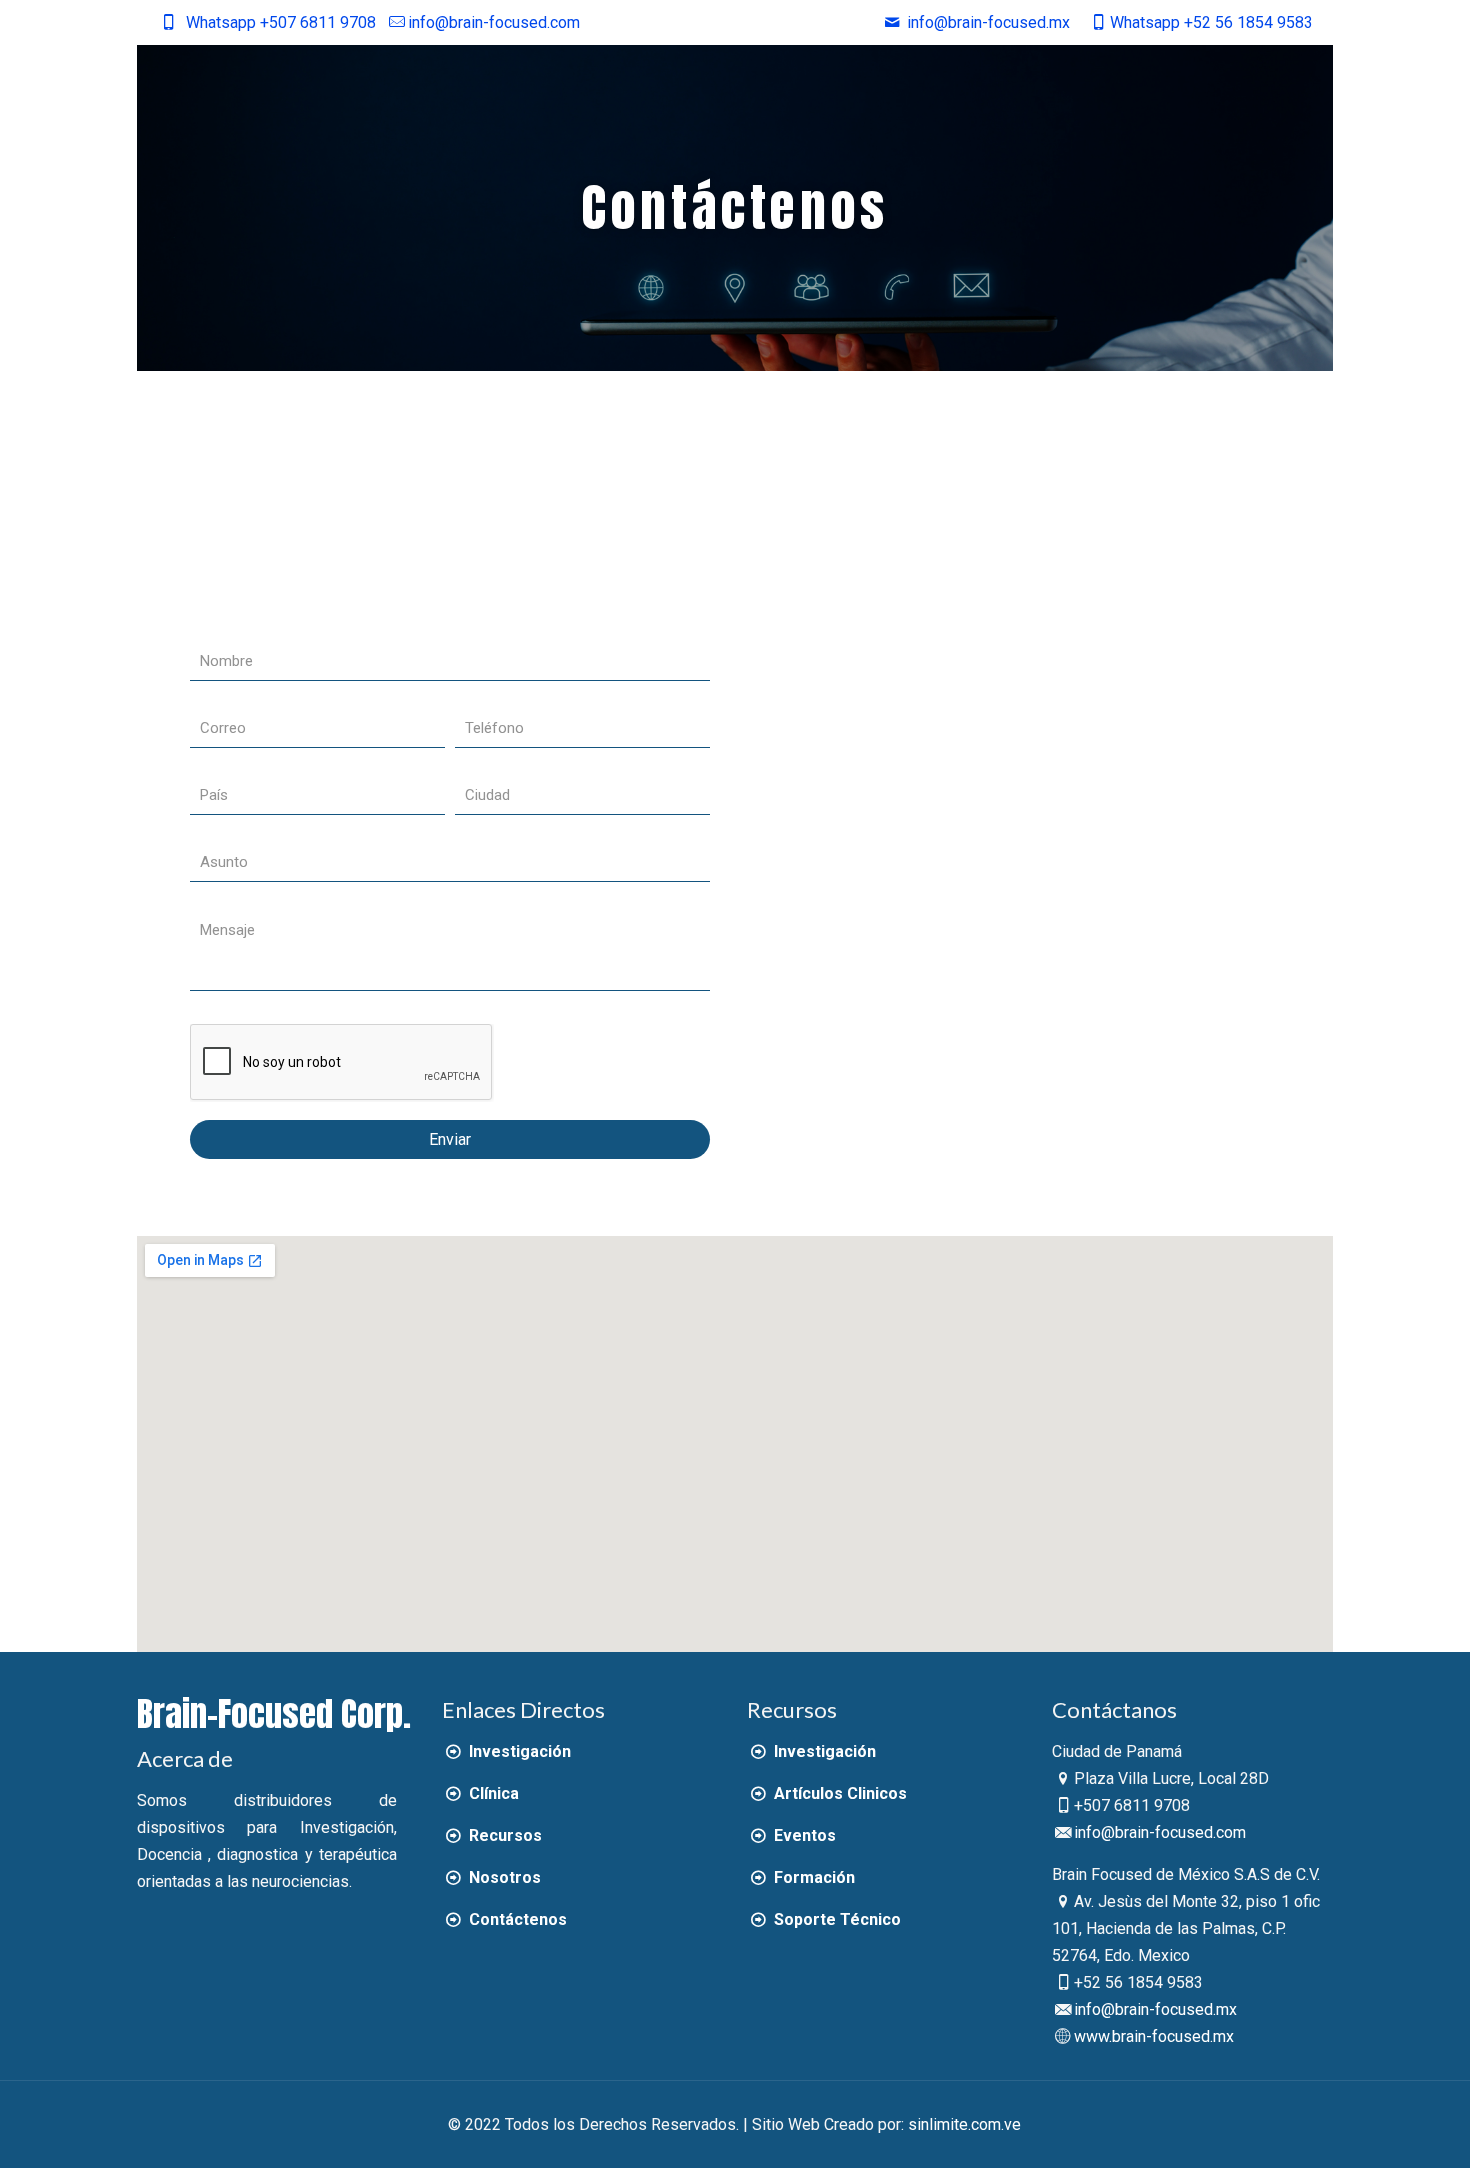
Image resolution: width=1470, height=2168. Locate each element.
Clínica (491, 1793)
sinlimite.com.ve (964, 2124)
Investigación (517, 1751)
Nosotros (502, 1877)
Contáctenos (515, 1919)
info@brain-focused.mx (1155, 2009)
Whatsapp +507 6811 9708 (281, 22)
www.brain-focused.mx (1154, 2036)
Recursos (503, 1835)
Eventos (802, 1835)
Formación (812, 1877)
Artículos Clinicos (838, 1793)
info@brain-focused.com (494, 22)
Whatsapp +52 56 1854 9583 (1211, 22)
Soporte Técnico (835, 1919)
